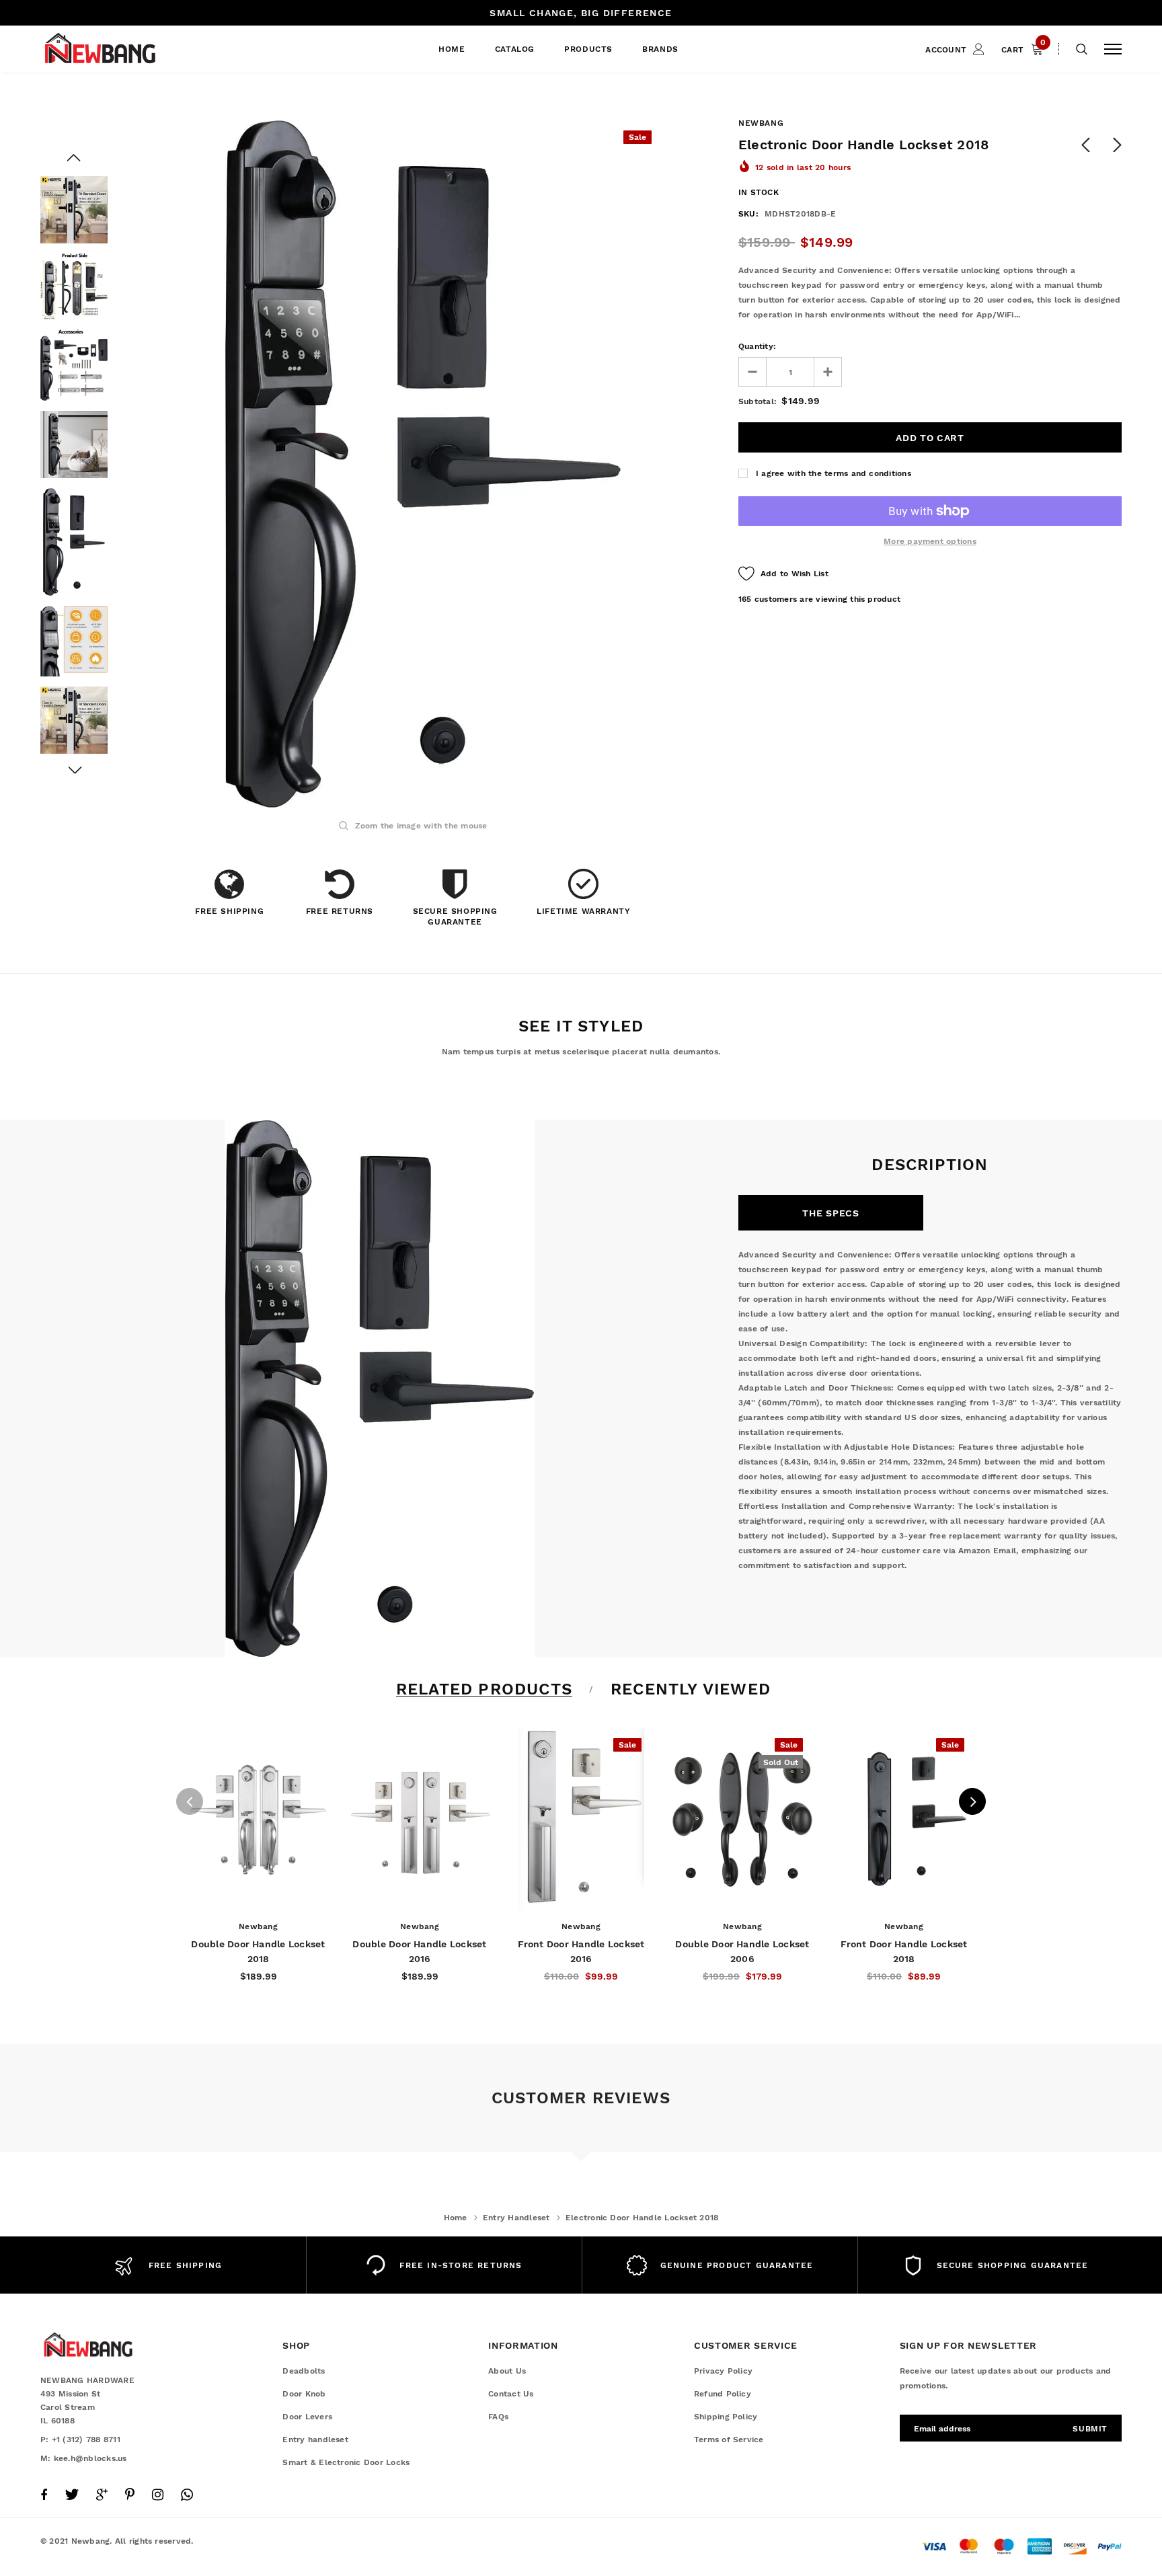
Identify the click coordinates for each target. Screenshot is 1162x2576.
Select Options (259, 1897)
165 (745, 599)
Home (456, 2218)
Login (904, 106)
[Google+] (102, 2495)
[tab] (482, 1689)
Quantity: (757, 346)
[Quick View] (206, 1773)
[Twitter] (72, 2495)
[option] (423, 464)
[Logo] (143, 49)
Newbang (761, 123)
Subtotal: (758, 401)
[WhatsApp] (187, 2495)
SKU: (748, 214)
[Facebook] (44, 2495)
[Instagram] (158, 2495)
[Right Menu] (1113, 49)
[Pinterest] (130, 2495)
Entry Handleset (516, 2218)
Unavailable (742, 1897)
